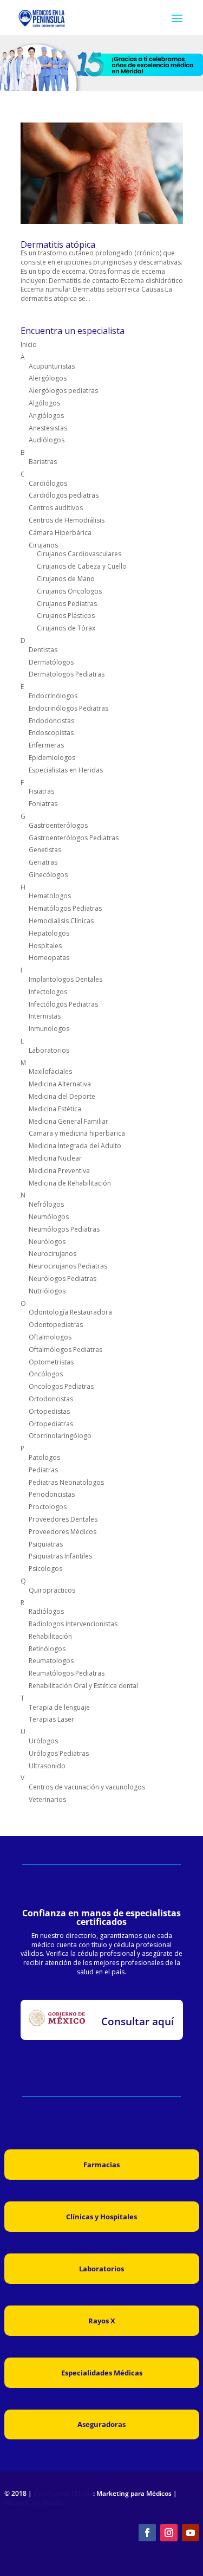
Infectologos (48, 992)
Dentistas (43, 650)
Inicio (29, 344)
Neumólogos (49, 1217)
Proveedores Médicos (63, 1532)
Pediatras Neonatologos (66, 1482)
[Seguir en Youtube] (191, 2533)
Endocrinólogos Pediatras (68, 708)
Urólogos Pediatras (59, 1753)
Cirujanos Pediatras (67, 604)
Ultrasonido (47, 1766)
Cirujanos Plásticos (66, 616)
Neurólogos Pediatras (63, 1279)
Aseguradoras (101, 2424)
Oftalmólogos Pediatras (66, 1350)
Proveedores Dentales (63, 1519)
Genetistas (45, 850)
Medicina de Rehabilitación (70, 1183)
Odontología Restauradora (70, 1312)
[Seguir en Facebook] (147, 2533)
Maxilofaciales (50, 1071)
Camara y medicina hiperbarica (77, 1133)
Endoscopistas (51, 733)
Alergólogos (48, 378)
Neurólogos (47, 1242)
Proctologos (48, 1507)
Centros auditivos (56, 508)
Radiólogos (46, 1611)
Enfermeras (46, 745)
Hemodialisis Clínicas (61, 921)
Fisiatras (41, 791)
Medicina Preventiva (59, 1171)
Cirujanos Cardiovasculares (79, 554)
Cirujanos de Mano (66, 579)
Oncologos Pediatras (61, 1386)
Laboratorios (49, 1050)
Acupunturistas (52, 366)
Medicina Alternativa (60, 1084)
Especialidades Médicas (102, 2373)
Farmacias (101, 2165)
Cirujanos (43, 545)
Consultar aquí (137, 2021)
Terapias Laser (51, 1719)
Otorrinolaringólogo (60, 1436)
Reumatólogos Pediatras (67, 1673)
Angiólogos (46, 416)
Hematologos (50, 896)
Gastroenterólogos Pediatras (74, 838)
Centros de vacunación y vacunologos (87, 1787)
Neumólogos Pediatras (64, 1229)
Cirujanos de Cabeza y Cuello (82, 566)
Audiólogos (47, 440)
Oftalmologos (50, 1337)
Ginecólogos (48, 875)
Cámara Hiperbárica (60, 533)
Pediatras (43, 1470)
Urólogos (43, 1741)
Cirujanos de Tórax (66, 628)
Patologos (44, 1457)
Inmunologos (49, 1029)
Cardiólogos (48, 483)
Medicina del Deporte (62, 1096)
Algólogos (44, 403)
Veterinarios (47, 1799)
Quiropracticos (52, 1590)
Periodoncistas (52, 1494)
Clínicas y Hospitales (101, 2217)
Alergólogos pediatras (63, 391)
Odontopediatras (56, 1325)
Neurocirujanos (53, 1254)
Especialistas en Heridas (66, 770)
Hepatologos (49, 933)
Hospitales (45, 946)
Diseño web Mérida (63, 2493)
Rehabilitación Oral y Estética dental (83, 1686)
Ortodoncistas (51, 1399)
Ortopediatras (51, 1424)
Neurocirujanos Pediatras (68, 1266)
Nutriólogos (47, 1291)
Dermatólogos (51, 662)
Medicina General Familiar (68, 1121)
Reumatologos (51, 1661)
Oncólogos (46, 1374)
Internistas (45, 1016)
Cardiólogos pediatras (64, 495)
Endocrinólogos (53, 696)
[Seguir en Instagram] (169, 2533)
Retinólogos (47, 1649)
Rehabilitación (50, 1636)
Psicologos (45, 1569)
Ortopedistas (49, 1411)
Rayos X (102, 2321)
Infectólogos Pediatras (63, 1004)
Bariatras (43, 462)
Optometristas (51, 1362)
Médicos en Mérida (34, 2503)
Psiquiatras (46, 1544)
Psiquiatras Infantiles (60, 1556)
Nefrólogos (46, 1204)
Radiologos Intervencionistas (73, 1624)
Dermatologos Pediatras (67, 674)
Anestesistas (48, 428)
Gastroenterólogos (58, 825)
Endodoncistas (51, 721)
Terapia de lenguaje (59, 1707)
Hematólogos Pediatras (65, 908)
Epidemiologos (52, 758)
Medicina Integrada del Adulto (75, 1146)
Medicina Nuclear (55, 1158)
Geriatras (43, 862)
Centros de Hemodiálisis (67, 520)
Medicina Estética (55, 1109)
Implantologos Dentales (66, 979)
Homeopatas (49, 958)
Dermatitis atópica (58, 244)
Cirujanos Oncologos (69, 591)
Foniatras (43, 804)
